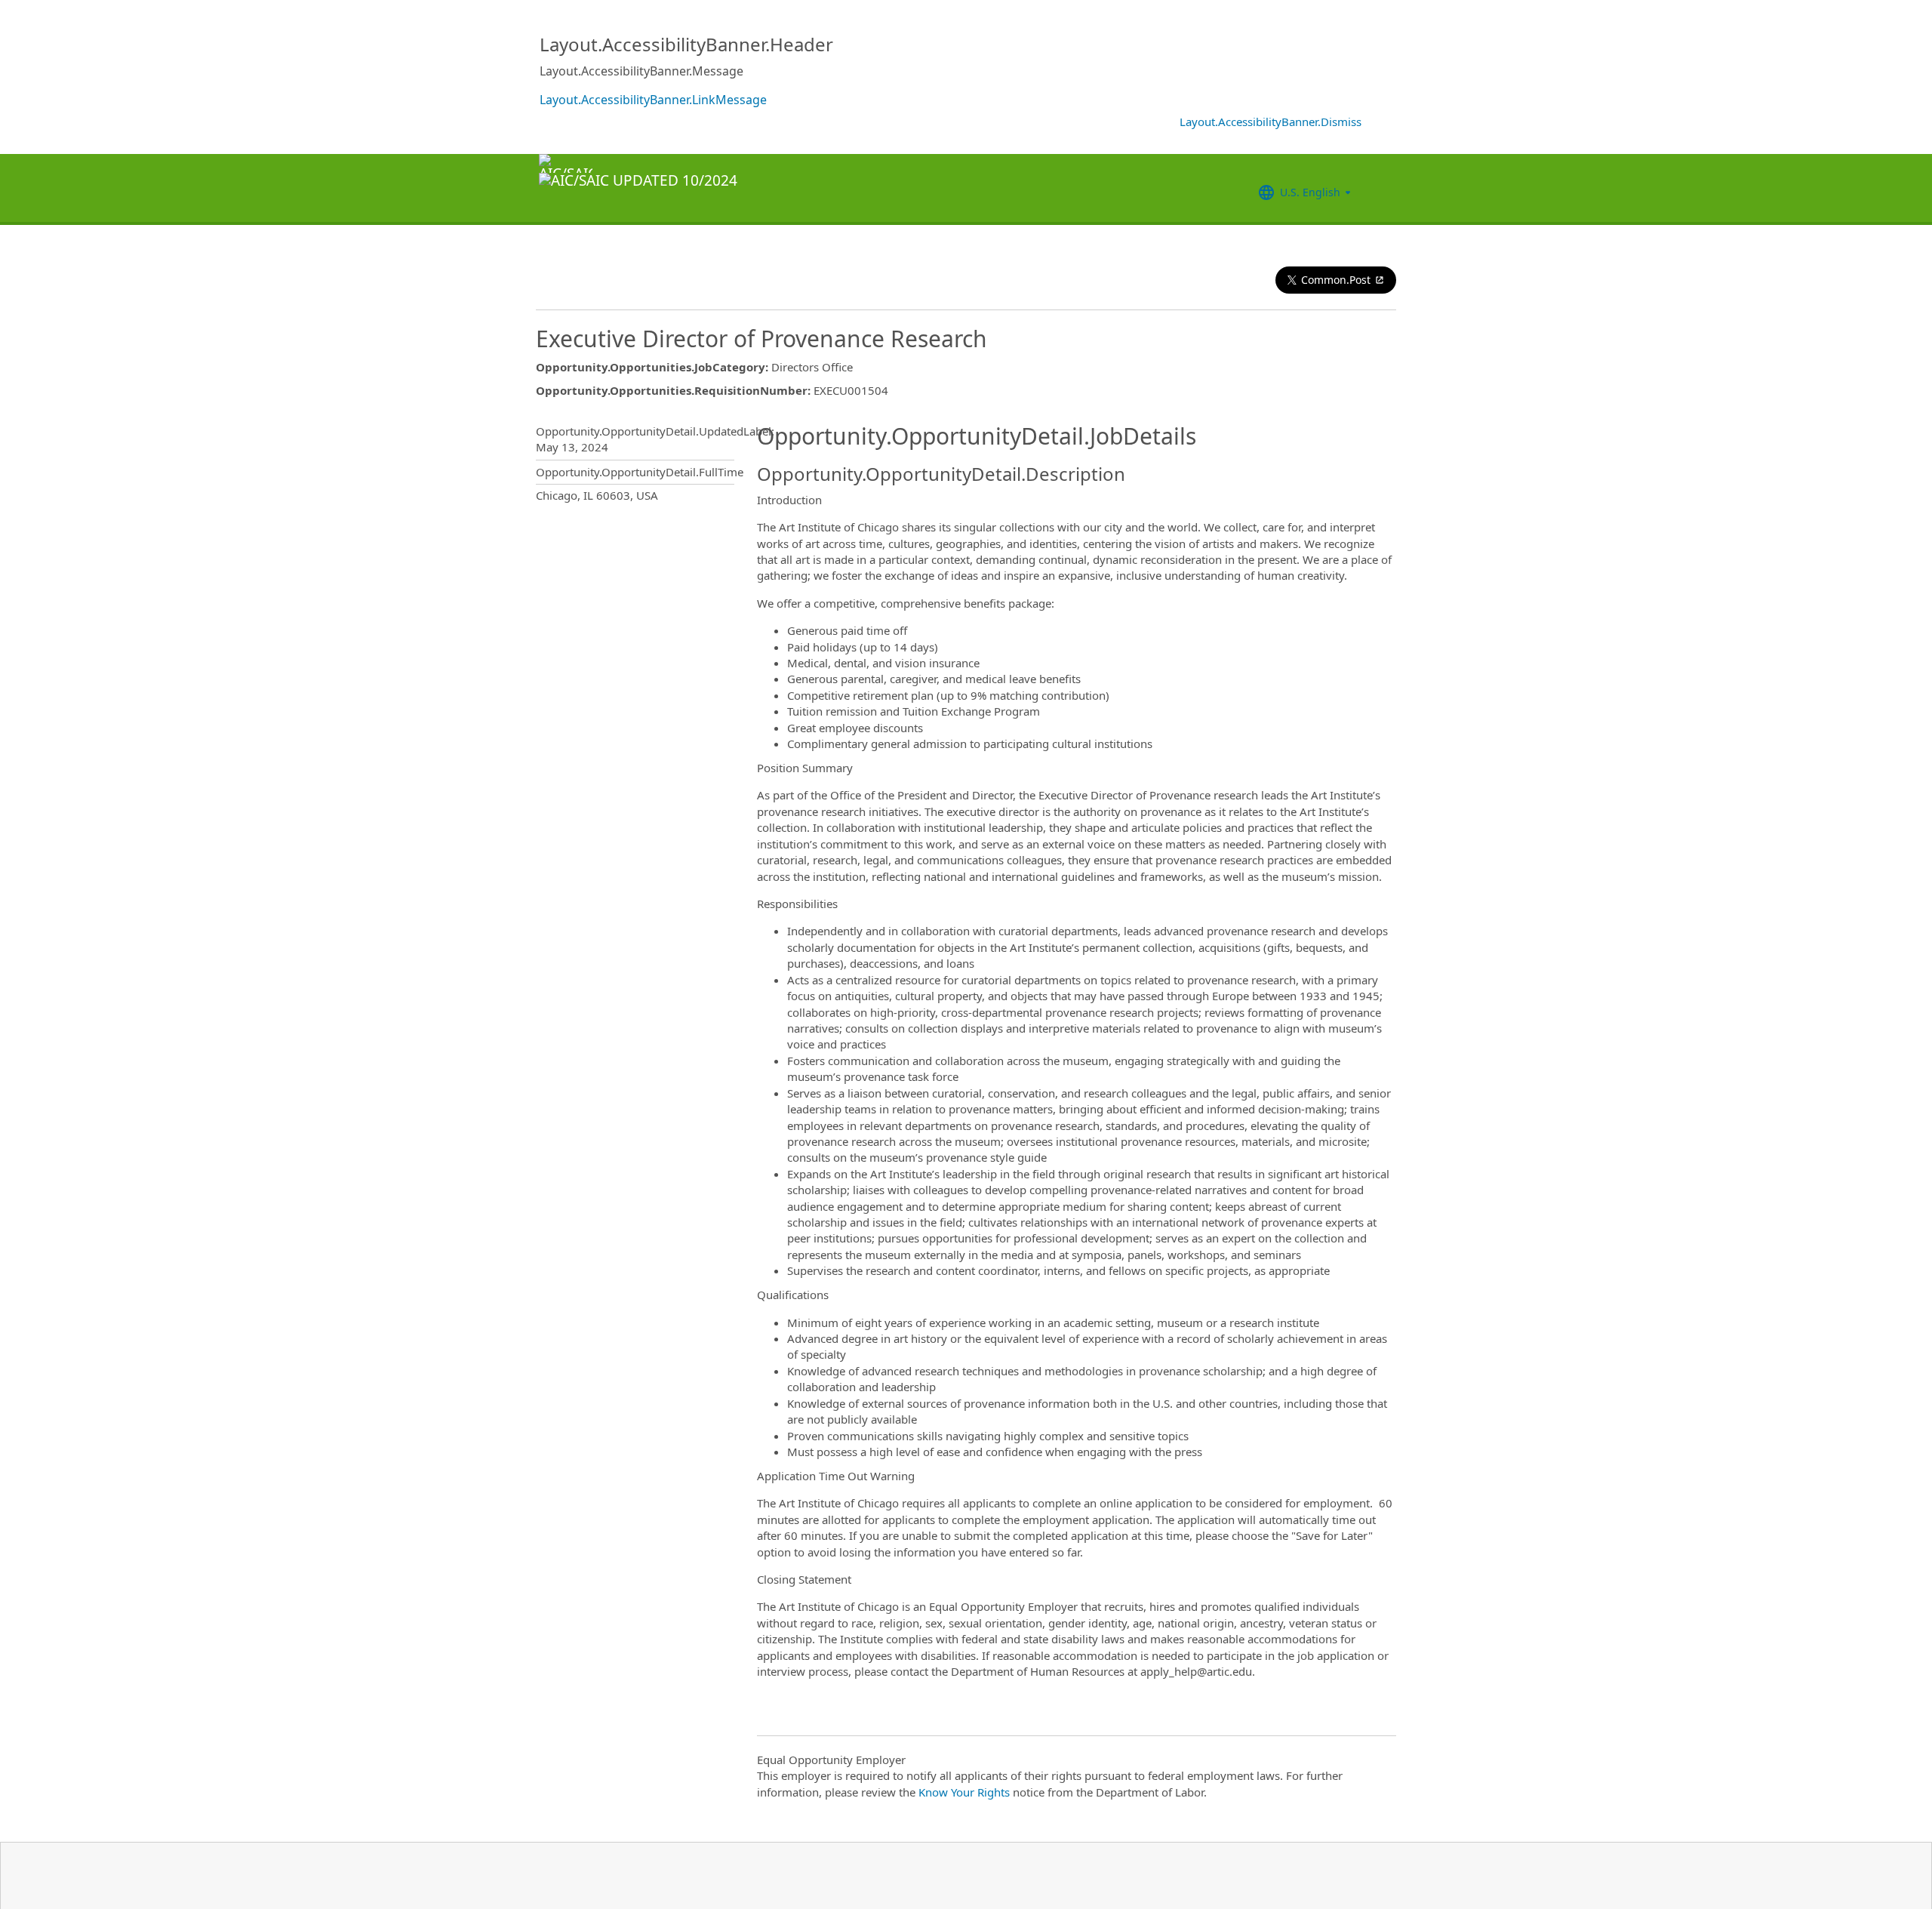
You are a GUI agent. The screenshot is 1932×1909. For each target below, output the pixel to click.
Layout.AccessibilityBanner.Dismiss (1271, 122)
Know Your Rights (964, 1792)
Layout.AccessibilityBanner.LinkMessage (653, 100)
